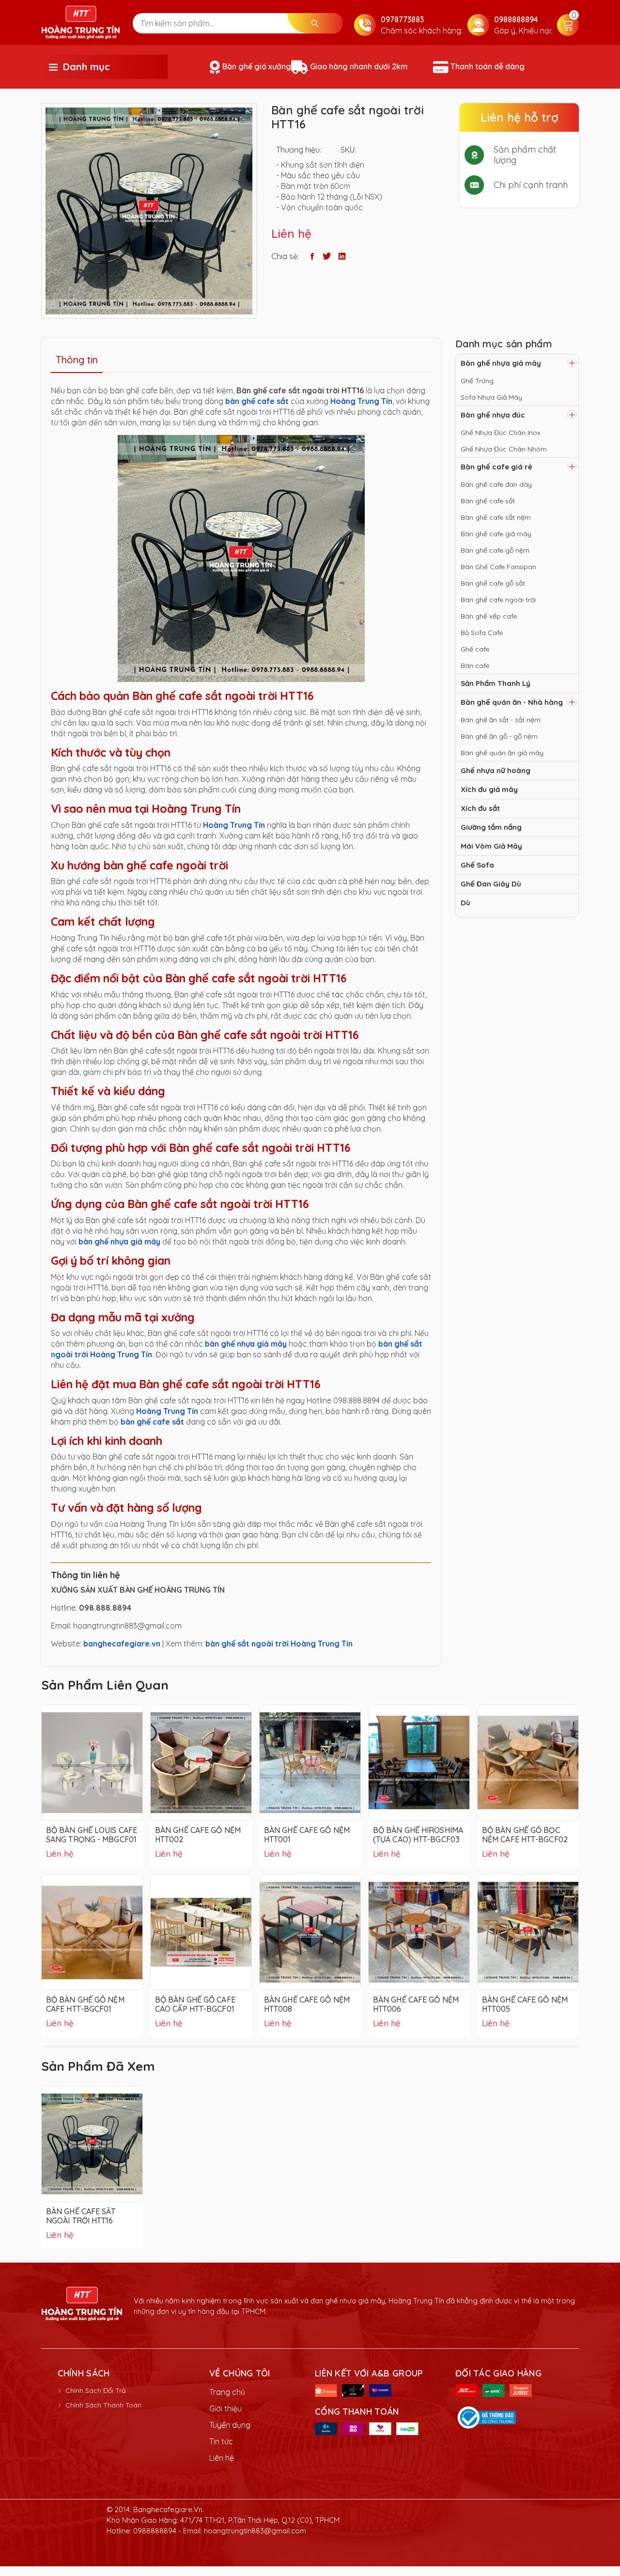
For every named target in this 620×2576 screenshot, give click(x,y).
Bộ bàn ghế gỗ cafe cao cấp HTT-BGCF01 (195, 2004)
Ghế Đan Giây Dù (491, 884)
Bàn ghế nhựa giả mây (501, 363)
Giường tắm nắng (491, 827)
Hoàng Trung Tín (361, 401)
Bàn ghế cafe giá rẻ (496, 467)
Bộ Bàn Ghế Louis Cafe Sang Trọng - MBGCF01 (92, 1835)
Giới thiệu (225, 2408)
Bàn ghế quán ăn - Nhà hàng (512, 702)
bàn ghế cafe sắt (257, 401)
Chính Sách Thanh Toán (103, 2405)
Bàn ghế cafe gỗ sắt (493, 583)
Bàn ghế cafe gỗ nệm (495, 550)
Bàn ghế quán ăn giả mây (502, 753)
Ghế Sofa (477, 865)
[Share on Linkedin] (342, 256)
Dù (465, 903)
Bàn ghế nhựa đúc (493, 415)
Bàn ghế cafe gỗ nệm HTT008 (307, 2004)
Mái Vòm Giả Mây (491, 846)
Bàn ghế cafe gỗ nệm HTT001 (307, 1835)
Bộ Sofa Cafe (482, 633)
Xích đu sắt (480, 808)
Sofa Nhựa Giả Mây (491, 397)
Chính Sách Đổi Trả (95, 2390)
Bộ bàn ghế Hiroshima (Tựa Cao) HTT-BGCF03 (418, 1835)
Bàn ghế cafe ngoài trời (498, 600)
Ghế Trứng (477, 381)
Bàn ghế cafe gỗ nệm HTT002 (198, 1835)
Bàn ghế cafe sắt (488, 501)
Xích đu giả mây (489, 789)
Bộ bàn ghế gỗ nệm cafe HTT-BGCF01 (85, 2004)
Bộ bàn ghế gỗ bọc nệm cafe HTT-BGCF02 (525, 1835)
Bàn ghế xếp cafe (489, 616)
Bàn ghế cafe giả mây (496, 534)
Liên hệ (222, 2458)
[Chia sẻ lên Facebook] (312, 256)
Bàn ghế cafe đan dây (496, 484)
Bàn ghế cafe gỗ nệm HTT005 (525, 2004)
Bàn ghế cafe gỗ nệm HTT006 (416, 2004)
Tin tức (221, 2441)
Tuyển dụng (230, 2425)
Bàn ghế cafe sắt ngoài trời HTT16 (81, 2216)
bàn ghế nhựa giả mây (119, 1241)
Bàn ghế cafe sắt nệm (496, 517)
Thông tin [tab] (77, 360)
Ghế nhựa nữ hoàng (496, 770)
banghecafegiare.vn (122, 1644)
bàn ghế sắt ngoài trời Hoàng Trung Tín (279, 1644)
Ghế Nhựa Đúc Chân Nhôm (504, 449)
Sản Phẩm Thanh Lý (496, 683)
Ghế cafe (475, 649)
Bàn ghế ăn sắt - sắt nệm (501, 720)
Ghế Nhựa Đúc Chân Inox (501, 433)
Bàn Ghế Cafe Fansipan (498, 567)
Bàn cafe (475, 666)
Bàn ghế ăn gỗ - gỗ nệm (499, 736)
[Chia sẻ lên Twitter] (327, 256)
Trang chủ (227, 2392)
